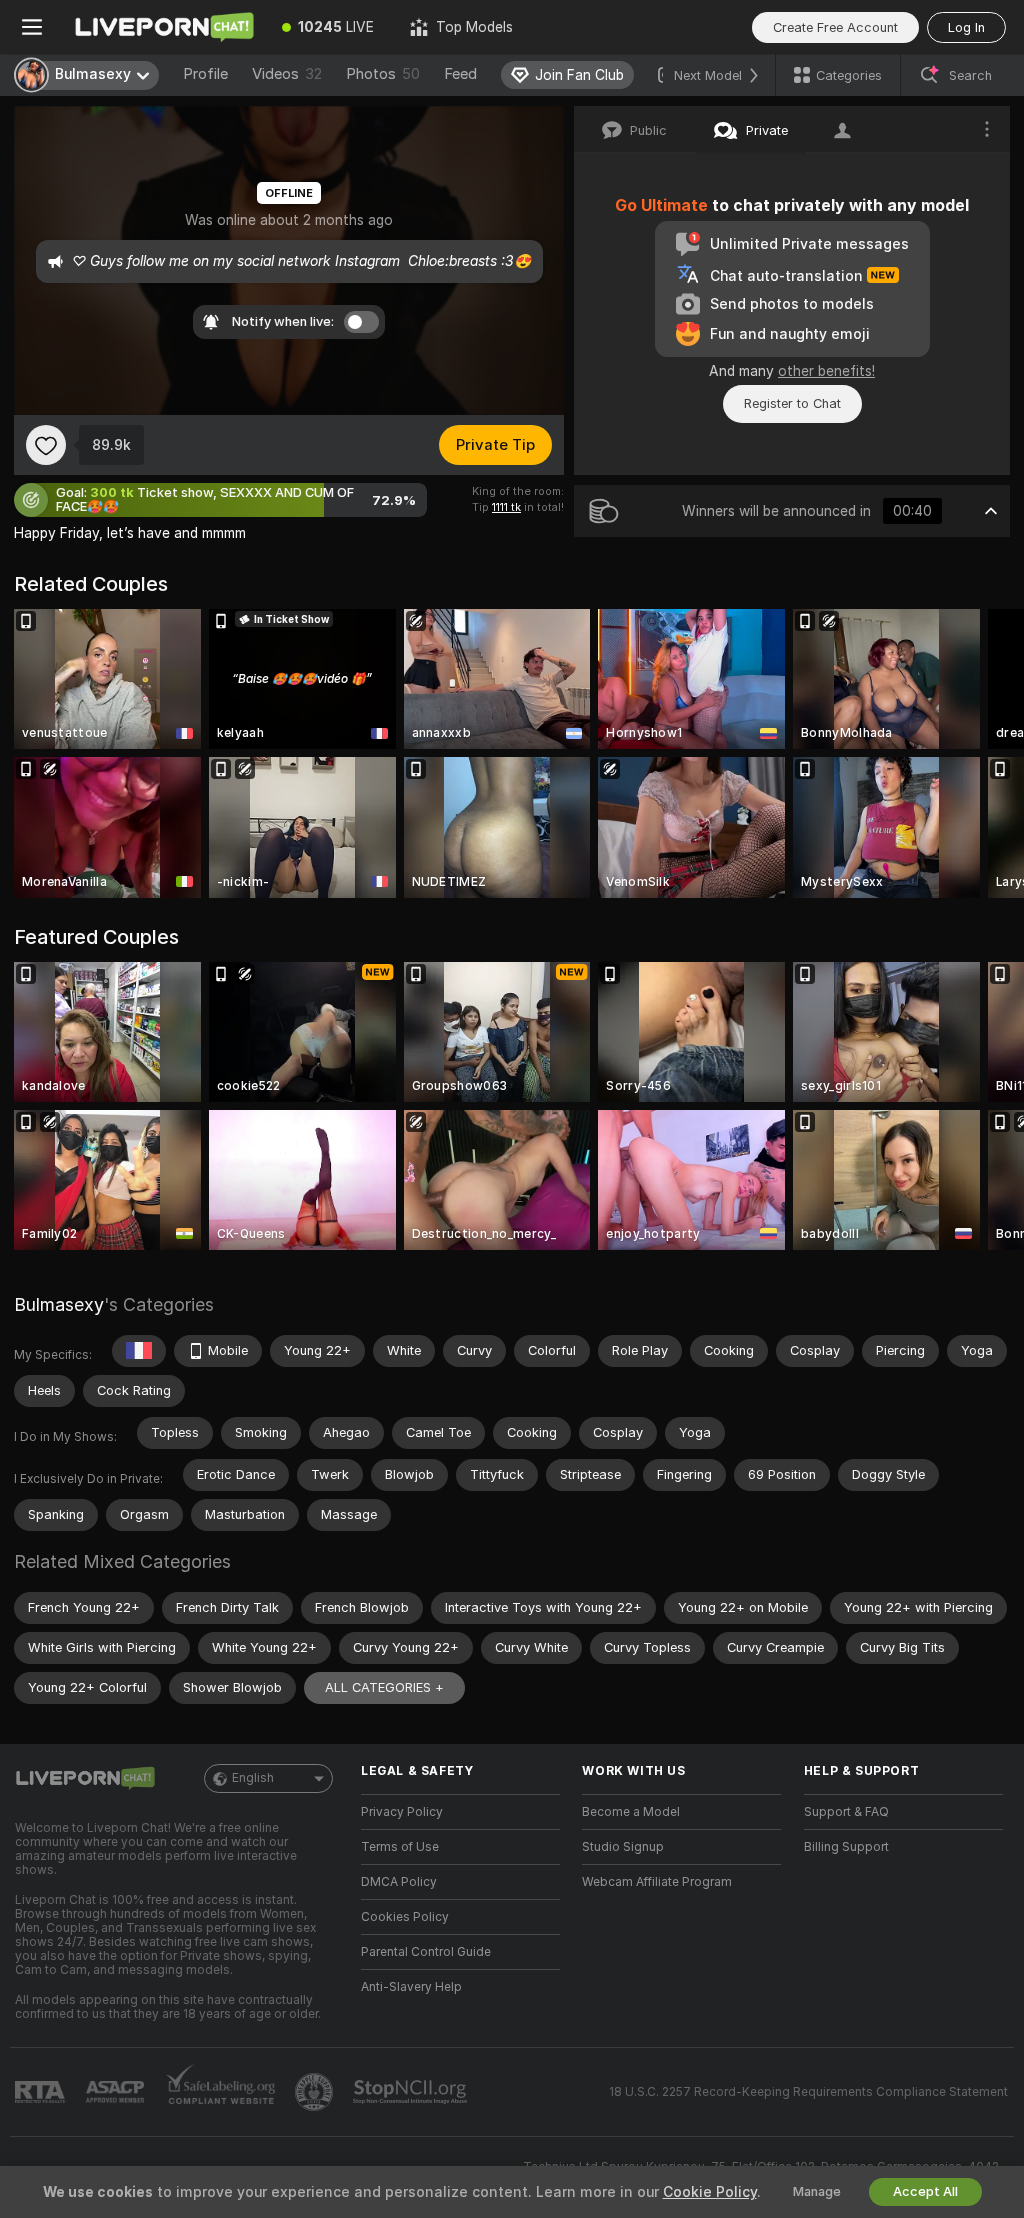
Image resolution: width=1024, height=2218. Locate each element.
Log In (966, 27)
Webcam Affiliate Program (657, 1882)
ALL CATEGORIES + (384, 1687)
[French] (139, 1351)
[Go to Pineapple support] (316, 2092)
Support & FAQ (846, 1812)
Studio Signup (623, 1847)
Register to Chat (792, 403)
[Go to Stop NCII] (412, 2092)
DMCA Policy (399, 1882)
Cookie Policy (710, 2192)
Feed (460, 74)
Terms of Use (400, 1847)
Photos (383, 74)
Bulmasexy (59, 1304)
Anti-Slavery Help (411, 1987)
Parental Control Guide (426, 1952)
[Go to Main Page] (164, 27)
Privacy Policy (402, 1812)
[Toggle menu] (32, 27)
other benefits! (826, 371)
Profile (205, 74)
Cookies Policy (405, 1917)
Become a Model (631, 1812)
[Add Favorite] (46, 445)
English (253, 1778)
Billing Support (846, 1847)
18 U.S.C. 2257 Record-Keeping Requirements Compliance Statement (808, 2092)
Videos (287, 74)
